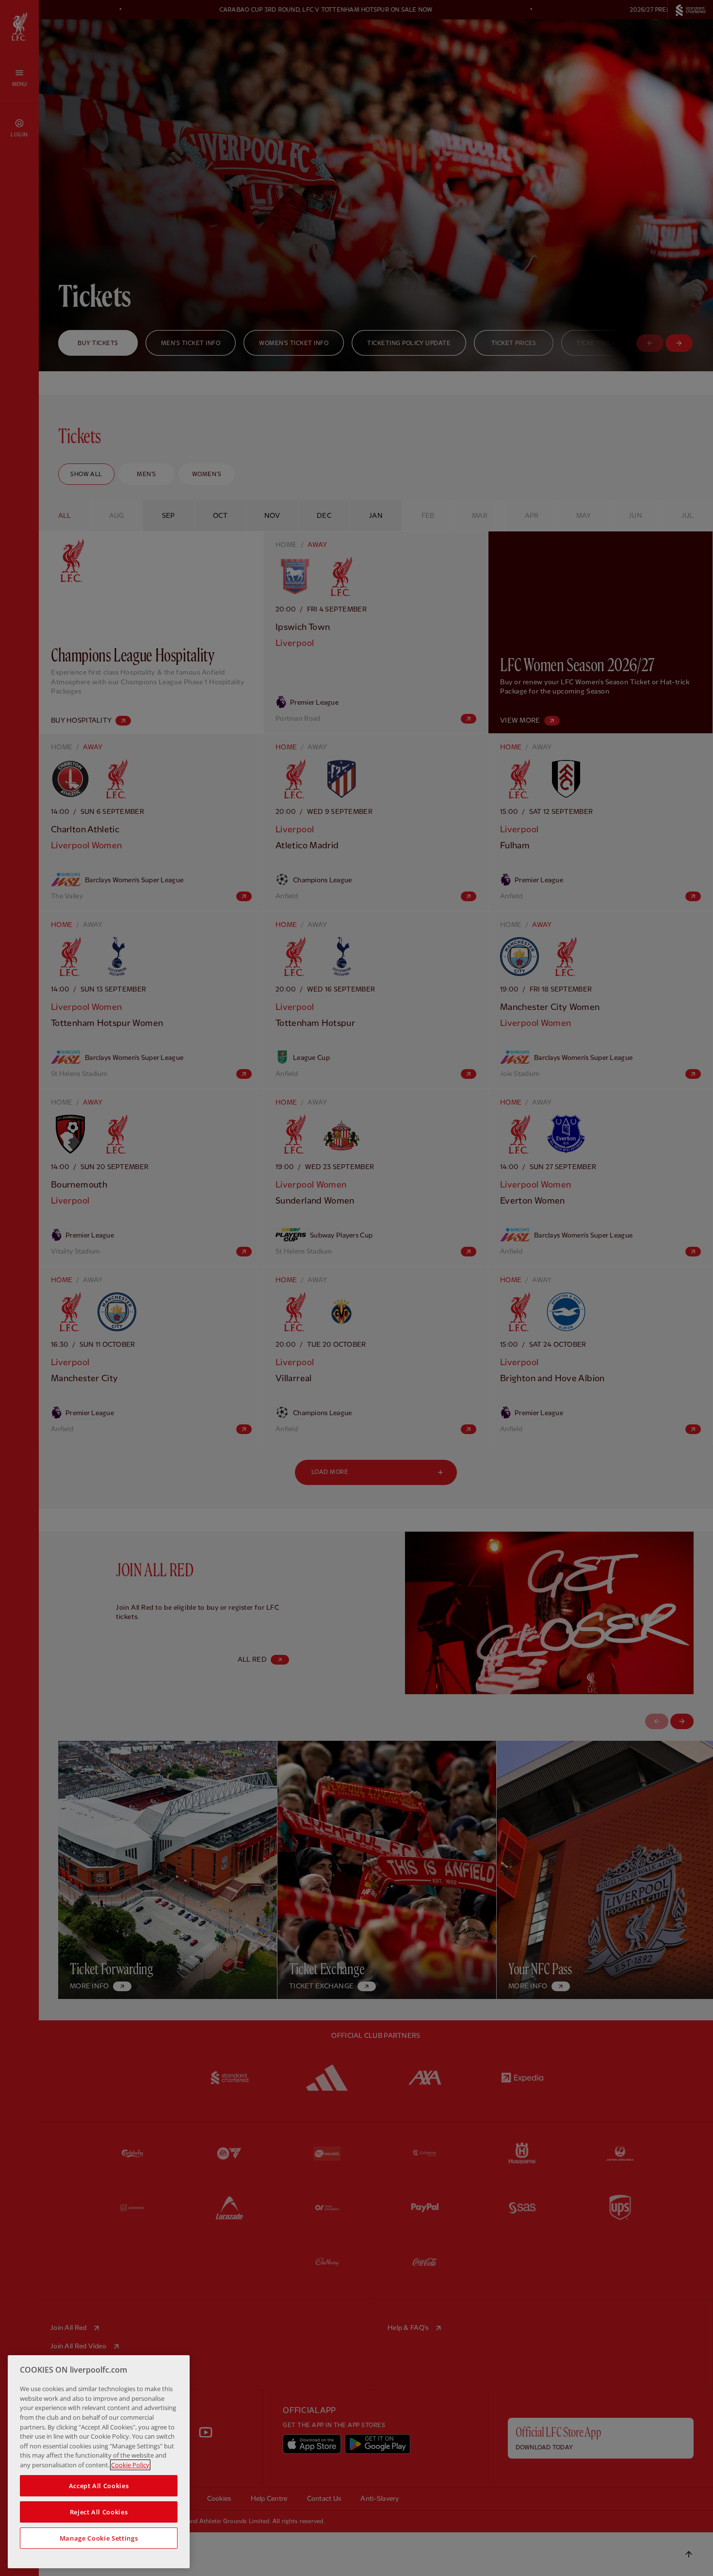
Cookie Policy (130, 2465)
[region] (99, 2462)
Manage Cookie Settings (99, 2538)
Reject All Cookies (99, 2512)
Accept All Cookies (99, 2486)
